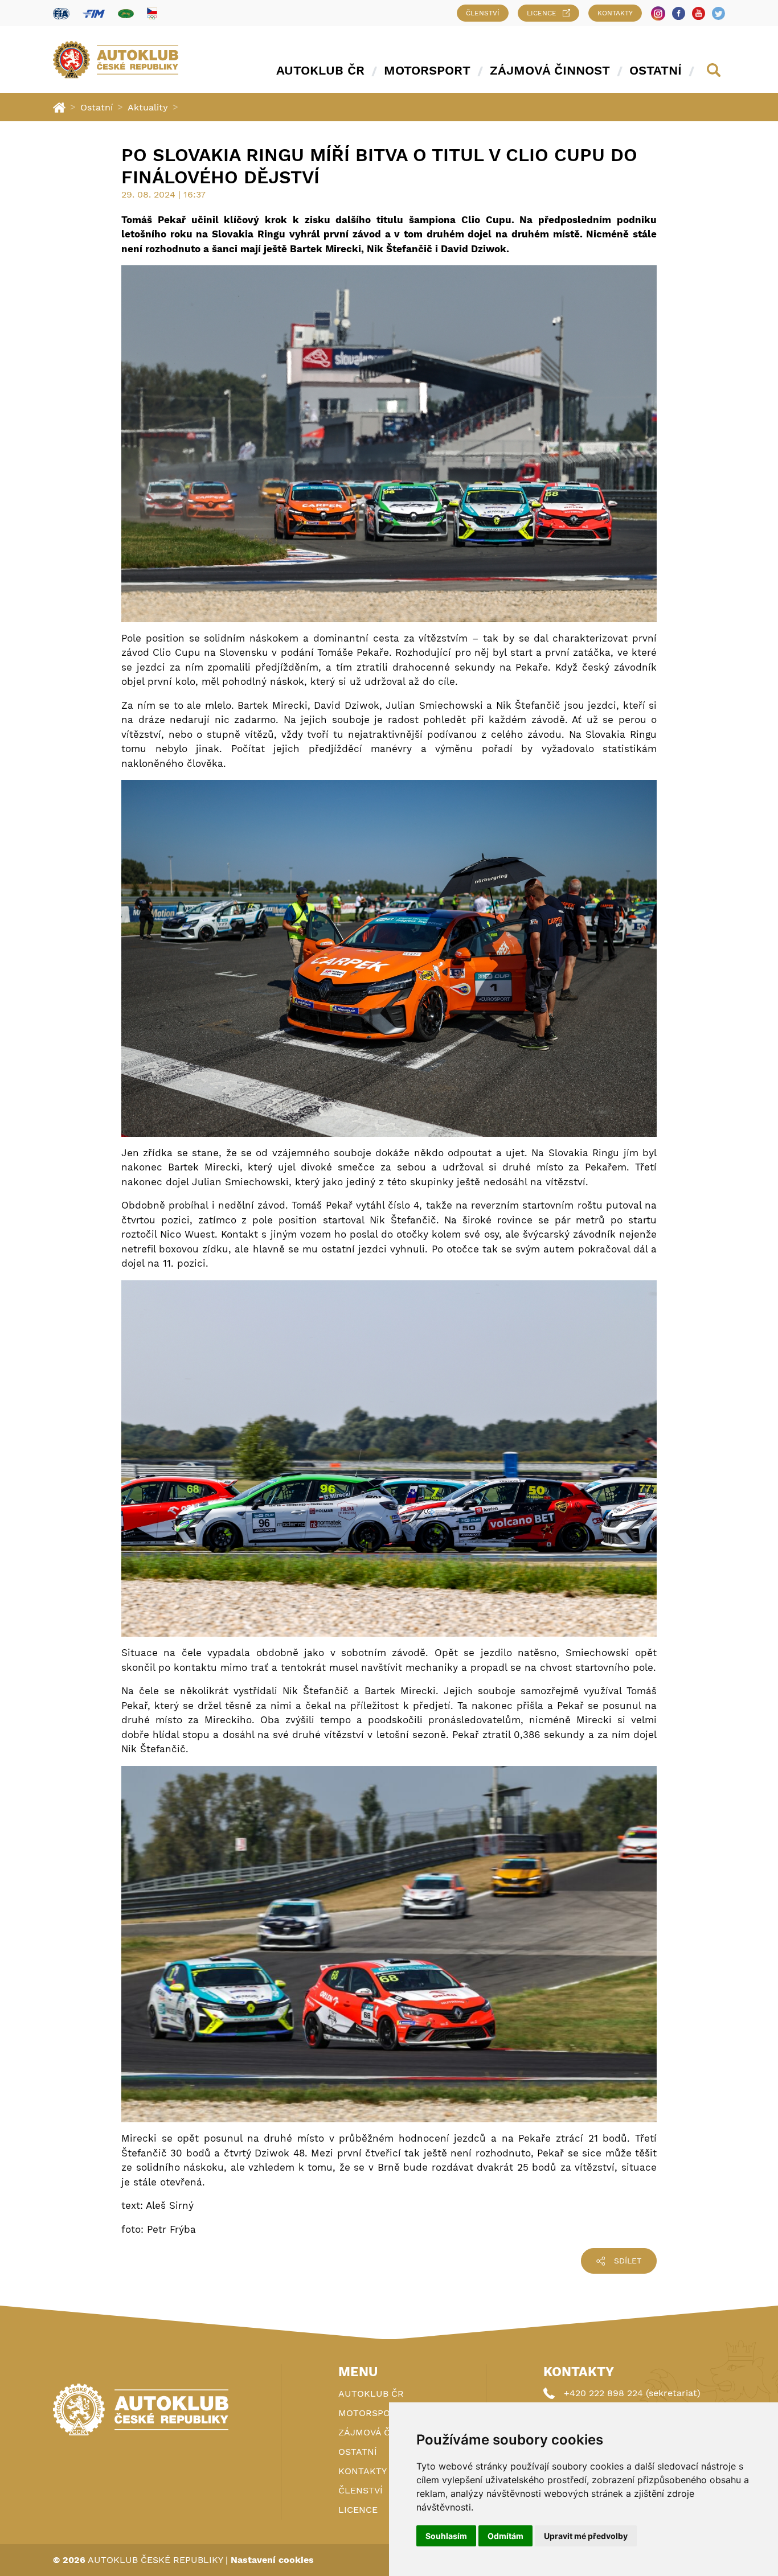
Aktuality (148, 107)
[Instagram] (658, 13)
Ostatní (656, 70)
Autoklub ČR (320, 70)
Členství (483, 13)
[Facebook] (679, 13)
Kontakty (615, 13)
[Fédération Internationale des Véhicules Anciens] (126, 13)
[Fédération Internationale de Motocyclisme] (94, 13)
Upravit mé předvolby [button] (586, 2536)
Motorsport (427, 70)
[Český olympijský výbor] (152, 13)
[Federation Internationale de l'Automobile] (61, 13)
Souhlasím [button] (446, 2536)
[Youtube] (699, 13)
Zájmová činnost (550, 70)
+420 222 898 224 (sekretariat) (632, 2393)
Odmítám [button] (505, 2536)
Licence (542, 13)
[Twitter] (718, 13)
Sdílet (628, 2261)
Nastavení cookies (272, 2560)
